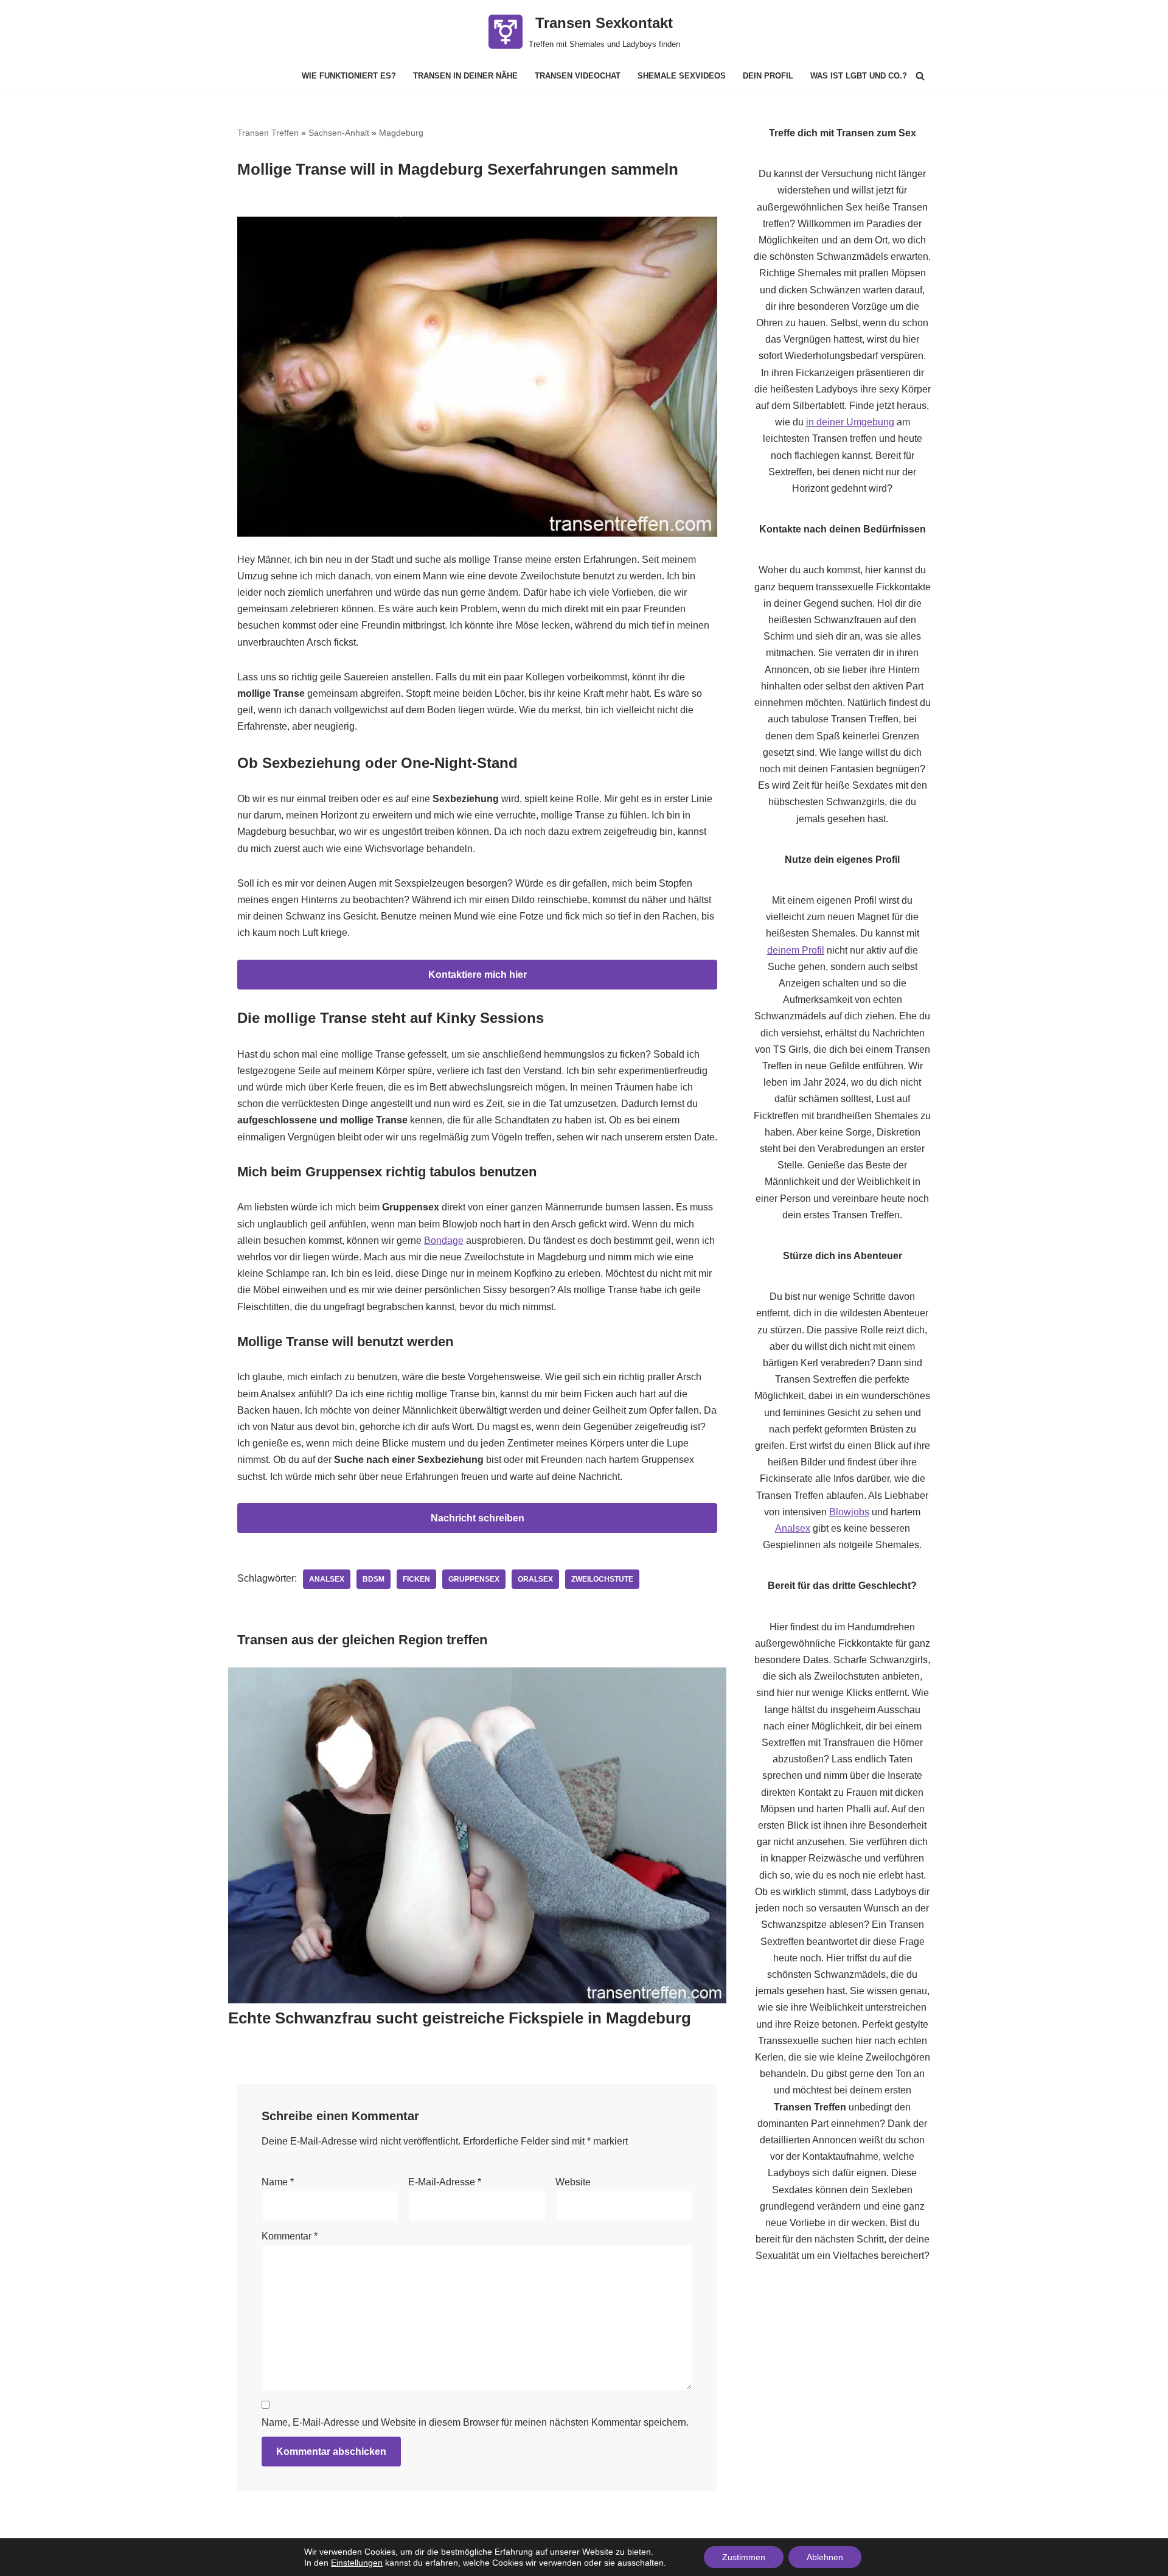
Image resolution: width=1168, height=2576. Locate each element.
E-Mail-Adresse (445, 2182)
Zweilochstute (602, 1579)
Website (573, 2182)
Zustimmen (744, 2557)
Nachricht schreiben (478, 1518)
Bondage (444, 1241)
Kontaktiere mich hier (478, 975)
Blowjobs (849, 1512)
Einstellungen (357, 2563)
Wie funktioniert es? (349, 76)
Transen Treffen (268, 133)
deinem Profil (796, 950)
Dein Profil (768, 76)
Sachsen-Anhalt (339, 133)
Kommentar (290, 2236)
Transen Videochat (578, 76)
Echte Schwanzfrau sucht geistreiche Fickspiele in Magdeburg (460, 2018)
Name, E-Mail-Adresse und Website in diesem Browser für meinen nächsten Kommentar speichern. (475, 2422)
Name (278, 2182)
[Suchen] (920, 76)
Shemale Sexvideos (682, 76)
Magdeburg (401, 133)
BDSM (374, 1579)
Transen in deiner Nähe (465, 76)
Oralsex (535, 1579)
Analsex (327, 1579)
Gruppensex (474, 1579)
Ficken (416, 1579)
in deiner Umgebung (850, 422)
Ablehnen (825, 2557)
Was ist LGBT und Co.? (859, 76)
